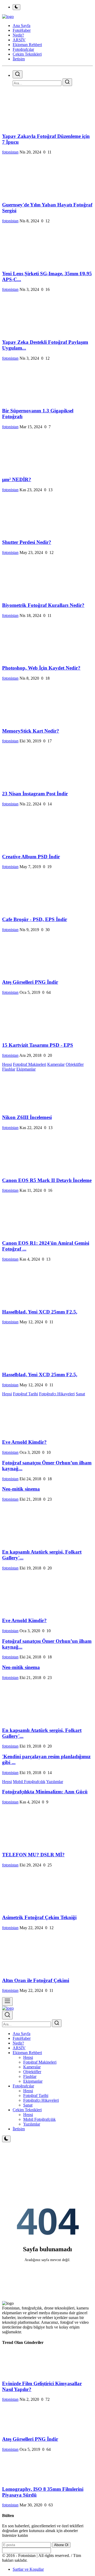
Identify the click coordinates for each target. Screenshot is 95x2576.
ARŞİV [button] (19, 40)
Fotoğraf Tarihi (25, 1394)
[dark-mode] (6, 2139)
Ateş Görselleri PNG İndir (30, 982)
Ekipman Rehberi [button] (27, 45)
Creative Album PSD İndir (31, 857)
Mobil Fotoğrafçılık (29, 1782)
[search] (18, 74)
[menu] (7, 2002)
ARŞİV (19, 2048)
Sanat (80, 1394)
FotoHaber (22, 2038)
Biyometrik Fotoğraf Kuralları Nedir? (43, 605)
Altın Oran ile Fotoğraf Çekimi (36, 1980)
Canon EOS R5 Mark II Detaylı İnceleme (47, 1180)
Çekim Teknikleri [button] (27, 54)
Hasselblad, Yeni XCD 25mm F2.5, (40, 1312)
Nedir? (18, 2043)
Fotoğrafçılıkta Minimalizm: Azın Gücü (45, 1792)
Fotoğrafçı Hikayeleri (57, 1394)
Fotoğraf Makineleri (30, 1064)
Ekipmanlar (26, 1069)
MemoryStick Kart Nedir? (31, 731)
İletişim (19, 59)
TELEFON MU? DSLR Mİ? (33, 1855)
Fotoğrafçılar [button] (23, 49)
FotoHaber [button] (22, 30)
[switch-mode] (16, 7)
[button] (27, 2053)
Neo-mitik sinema (21, 1489)
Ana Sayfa (22, 26)
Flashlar (9, 1069)
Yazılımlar (55, 1782)
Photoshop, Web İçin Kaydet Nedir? (41, 668)
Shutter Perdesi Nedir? (27, 542)
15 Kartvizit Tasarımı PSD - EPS (38, 1045)
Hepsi (7, 1064)
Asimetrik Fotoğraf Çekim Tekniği (39, 1917)
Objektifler (75, 1064)
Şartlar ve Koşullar (28, 2569)
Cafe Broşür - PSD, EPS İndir (35, 919)
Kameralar (56, 1064)
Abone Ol (61, 2545)
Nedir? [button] (18, 35)
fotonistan (10, 152)
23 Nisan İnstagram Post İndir (35, 794)
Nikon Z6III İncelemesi (27, 1117)
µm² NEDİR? (17, 479)
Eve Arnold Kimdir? (24, 1442)
